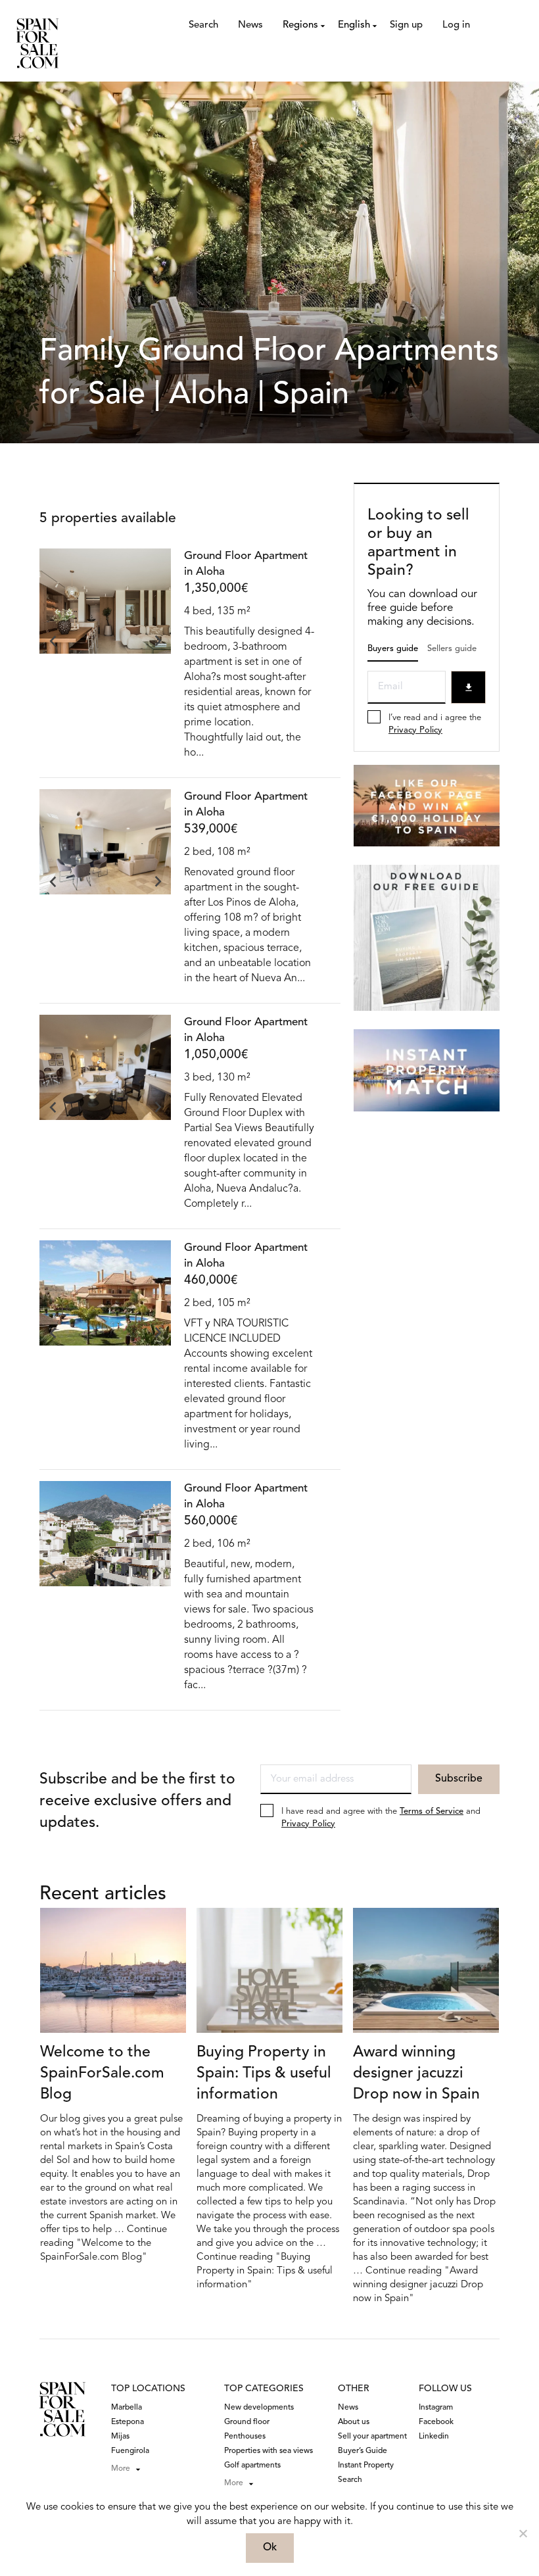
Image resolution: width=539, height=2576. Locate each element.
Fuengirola (130, 2451)
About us (354, 2422)
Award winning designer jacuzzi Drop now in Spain (416, 2074)
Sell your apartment (372, 2437)
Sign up (406, 25)
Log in (456, 25)
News (250, 25)
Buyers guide (393, 649)
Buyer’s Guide (363, 2451)
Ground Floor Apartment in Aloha (246, 564)
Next (158, 641)
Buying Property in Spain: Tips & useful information (264, 2074)
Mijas (120, 2437)
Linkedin (434, 2437)
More (121, 2469)
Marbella (127, 2408)
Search (203, 25)
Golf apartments (252, 2466)
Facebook (436, 2422)
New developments (259, 2408)
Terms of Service (432, 1811)
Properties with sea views (269, 2451)
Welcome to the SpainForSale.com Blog (102, 2074)
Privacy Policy (415, 730)
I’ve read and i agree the (435, 724)
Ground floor (247, 2422)
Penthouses (245, 2437)
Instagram (436, 2408)
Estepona (128, 2422)
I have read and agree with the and (381, 1818)
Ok (270, 2548)
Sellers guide (452, 649)
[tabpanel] (105, 616)
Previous (53, 641)
